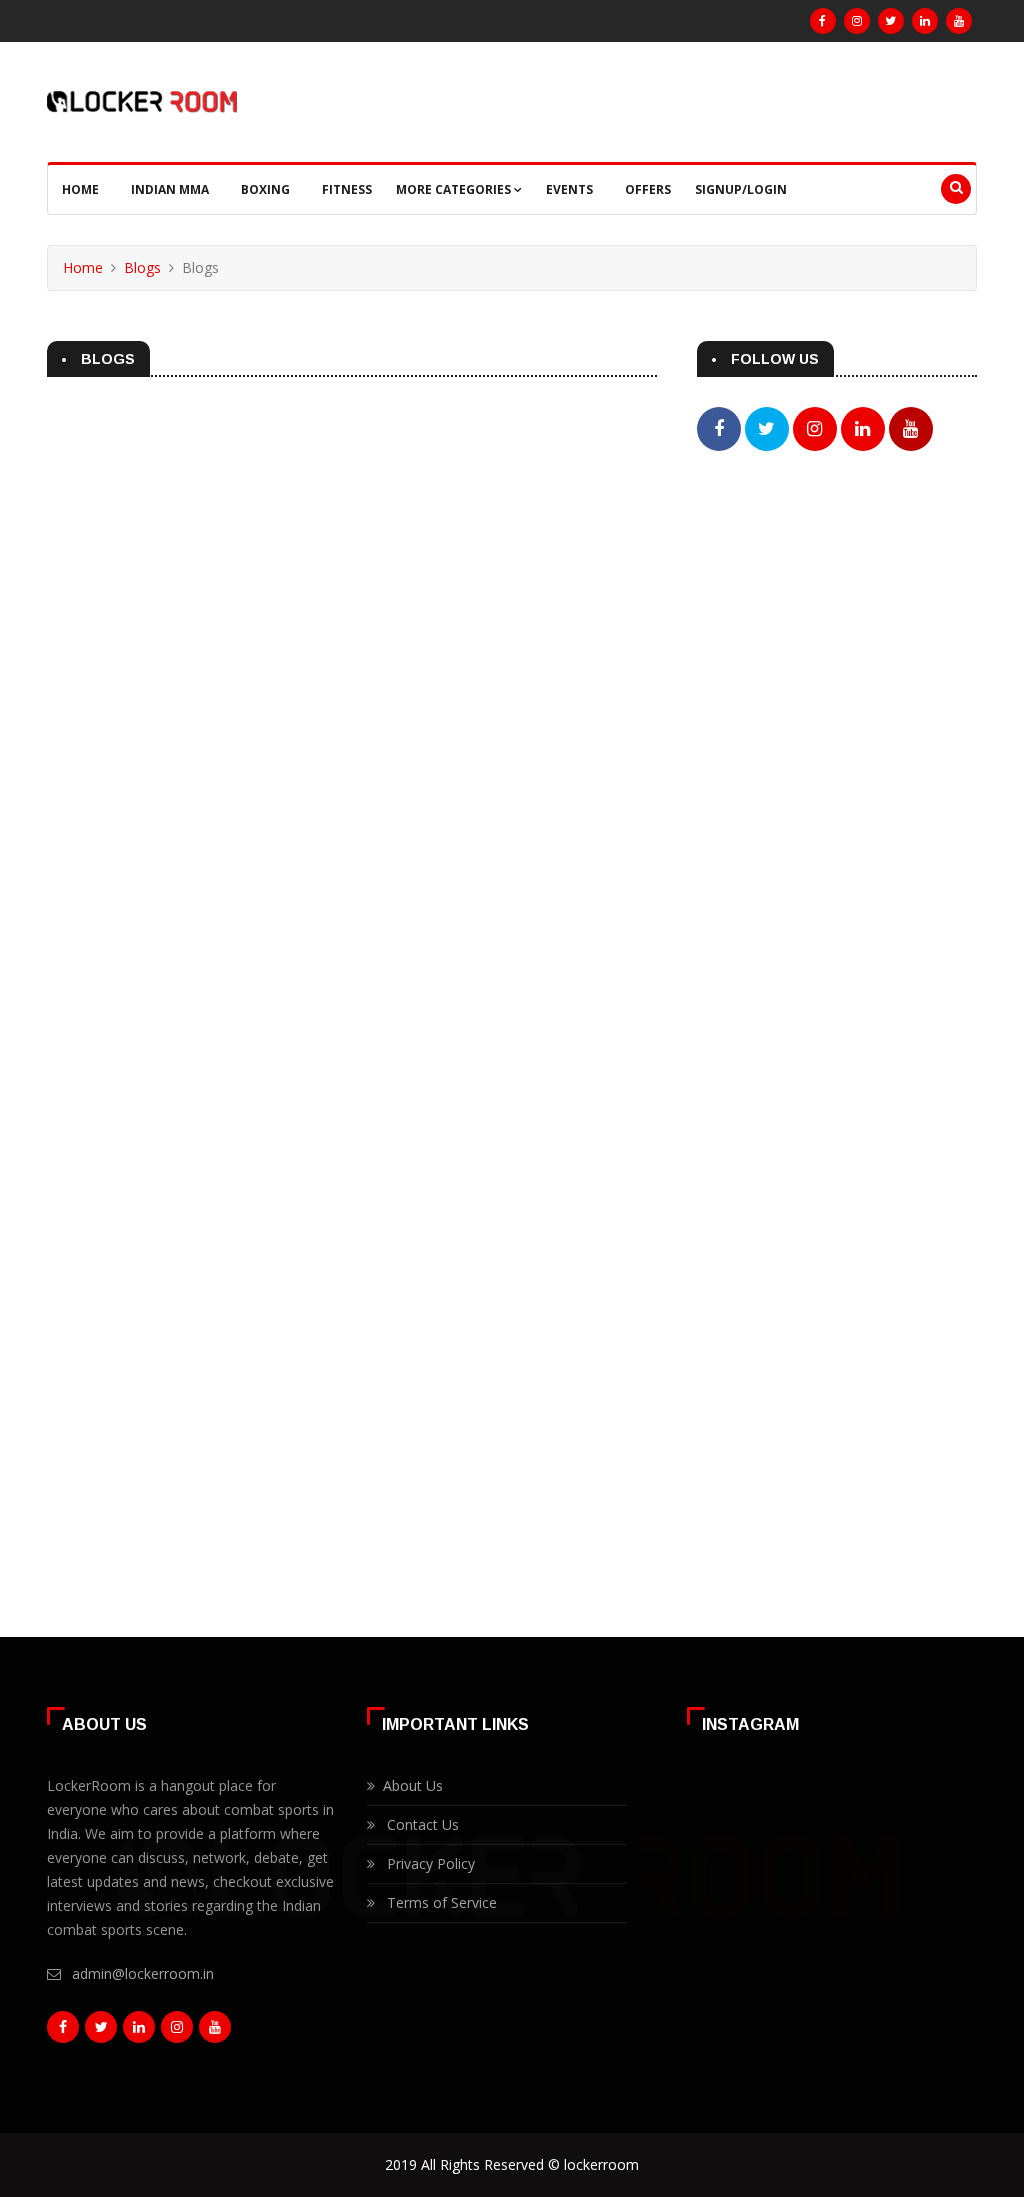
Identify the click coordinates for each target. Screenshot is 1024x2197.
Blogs (142, 267)
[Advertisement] (837, 626)
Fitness (347, 189)
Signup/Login (741, 189)
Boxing (265, 189)
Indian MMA (170, 189)
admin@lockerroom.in (143, 1973)
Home (80, 189)
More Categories (455, 189)
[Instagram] (857, 21)
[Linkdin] (925, 21)
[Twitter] (891, 21)
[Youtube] (959, 21)
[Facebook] (823, 21)
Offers (648, 189)
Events (569, 189)
